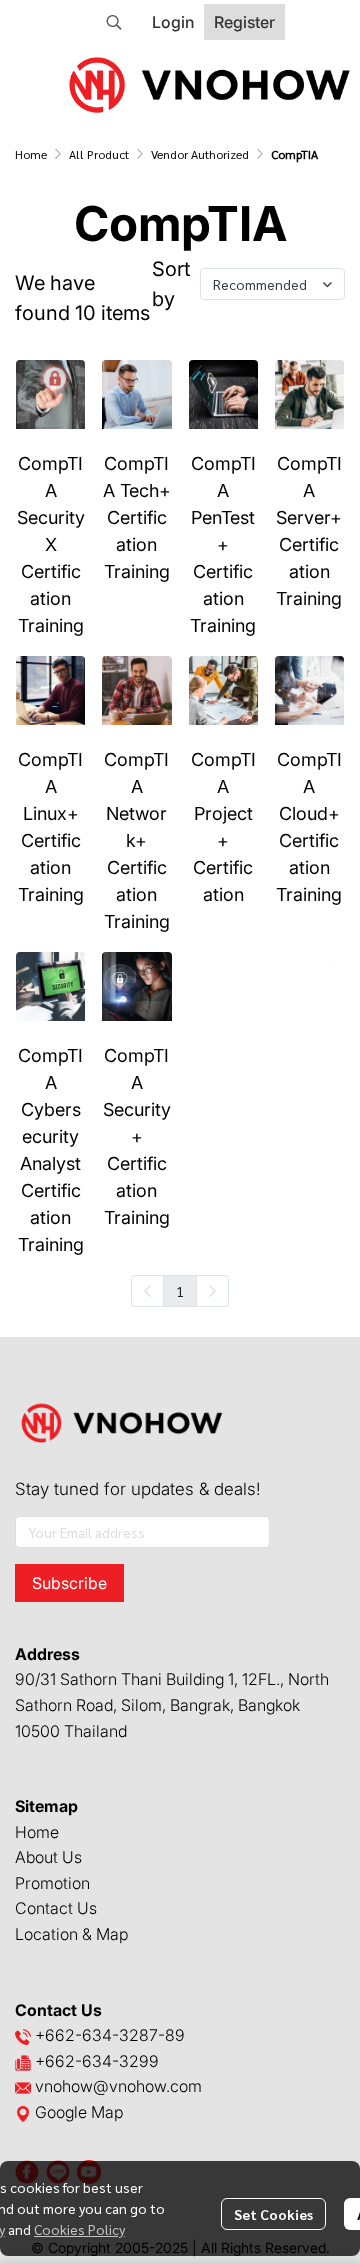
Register (244, 22)
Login (173, 22)
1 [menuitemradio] (180, 1291)
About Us (48, 1857)
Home (31, 154)
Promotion (52, 1883)
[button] (114, 22)
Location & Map (71, 1934)
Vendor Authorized (200, 154)
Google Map (77, 2112)
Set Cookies (273, 2214)
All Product (99, 154)
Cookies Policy (79, 2229)
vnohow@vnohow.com (118, 2086)
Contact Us (56, 1908)
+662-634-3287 (96, 2035)
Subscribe (69, 1583)
